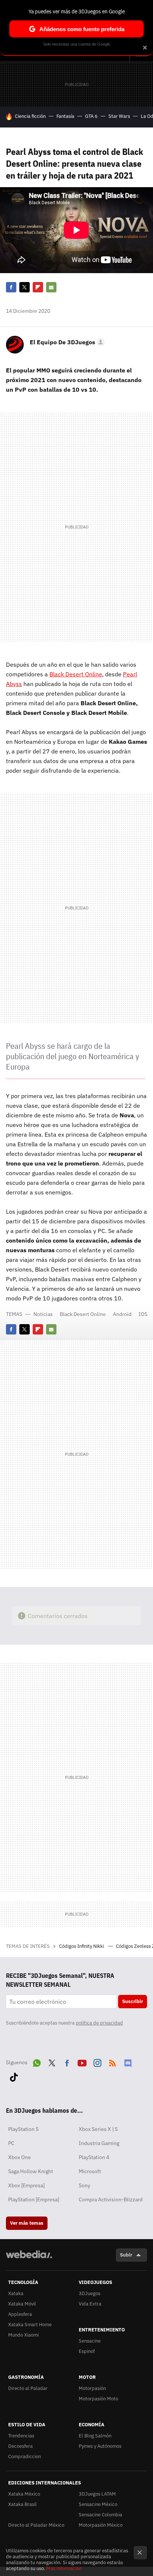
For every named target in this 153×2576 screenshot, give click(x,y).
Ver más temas (27, 2223)
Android (122, 1314)
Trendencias (21, 2436)
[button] (66, 342)
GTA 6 (91, 116)
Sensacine (90, 2341)
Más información (64, 2568)
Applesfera (20, 2314)
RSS (113, 2062)
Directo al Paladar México (36, 2525)
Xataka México (24, 2494)
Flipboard (38, 287)
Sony (84, 2185)
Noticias (43, 1314)
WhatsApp (37, 2062)
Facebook (11, 287)
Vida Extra (90, 2304)
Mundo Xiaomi (23, 2335)
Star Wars (119, 116)
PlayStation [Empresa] (34, 2199)
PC (11, 2143)
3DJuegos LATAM (97, 2494)
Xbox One (19, 2157)
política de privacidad (99, 2023)
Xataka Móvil (22, 2304)
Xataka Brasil (22, 2504)
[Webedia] (29, 2259)
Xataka (16, 2293)
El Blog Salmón (95, 2436)
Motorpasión (92, 2388)
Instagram (97, 2062)
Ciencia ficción (30, 116)
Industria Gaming (99, 2143)
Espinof (87, 2351)
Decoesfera (20, 2446)
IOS (143, 1314)
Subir (126, 2255)
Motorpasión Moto (98, 2399)
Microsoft (90, 2171)
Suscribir (133, 2001)
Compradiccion (25, 2456)
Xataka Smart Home (30, 2325)
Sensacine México (98, 2504)
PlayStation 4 (94, 2157)
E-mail (51, 287)
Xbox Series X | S (98, 2129)
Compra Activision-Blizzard (111, 2199)
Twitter (25, 287)
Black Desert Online (76, 674)
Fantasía (65, 116)
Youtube (82, 2062)
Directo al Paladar (28, 2388)
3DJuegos (89, 2293)
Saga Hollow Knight (31, 2171)
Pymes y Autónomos (100, 2446)
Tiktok (14, 2076)
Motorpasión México (101, 2525)
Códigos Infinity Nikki (82, 1946)
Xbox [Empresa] (26, 2185)
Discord (128, 2062)
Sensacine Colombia (100, 2515)
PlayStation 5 (23, 2129)
